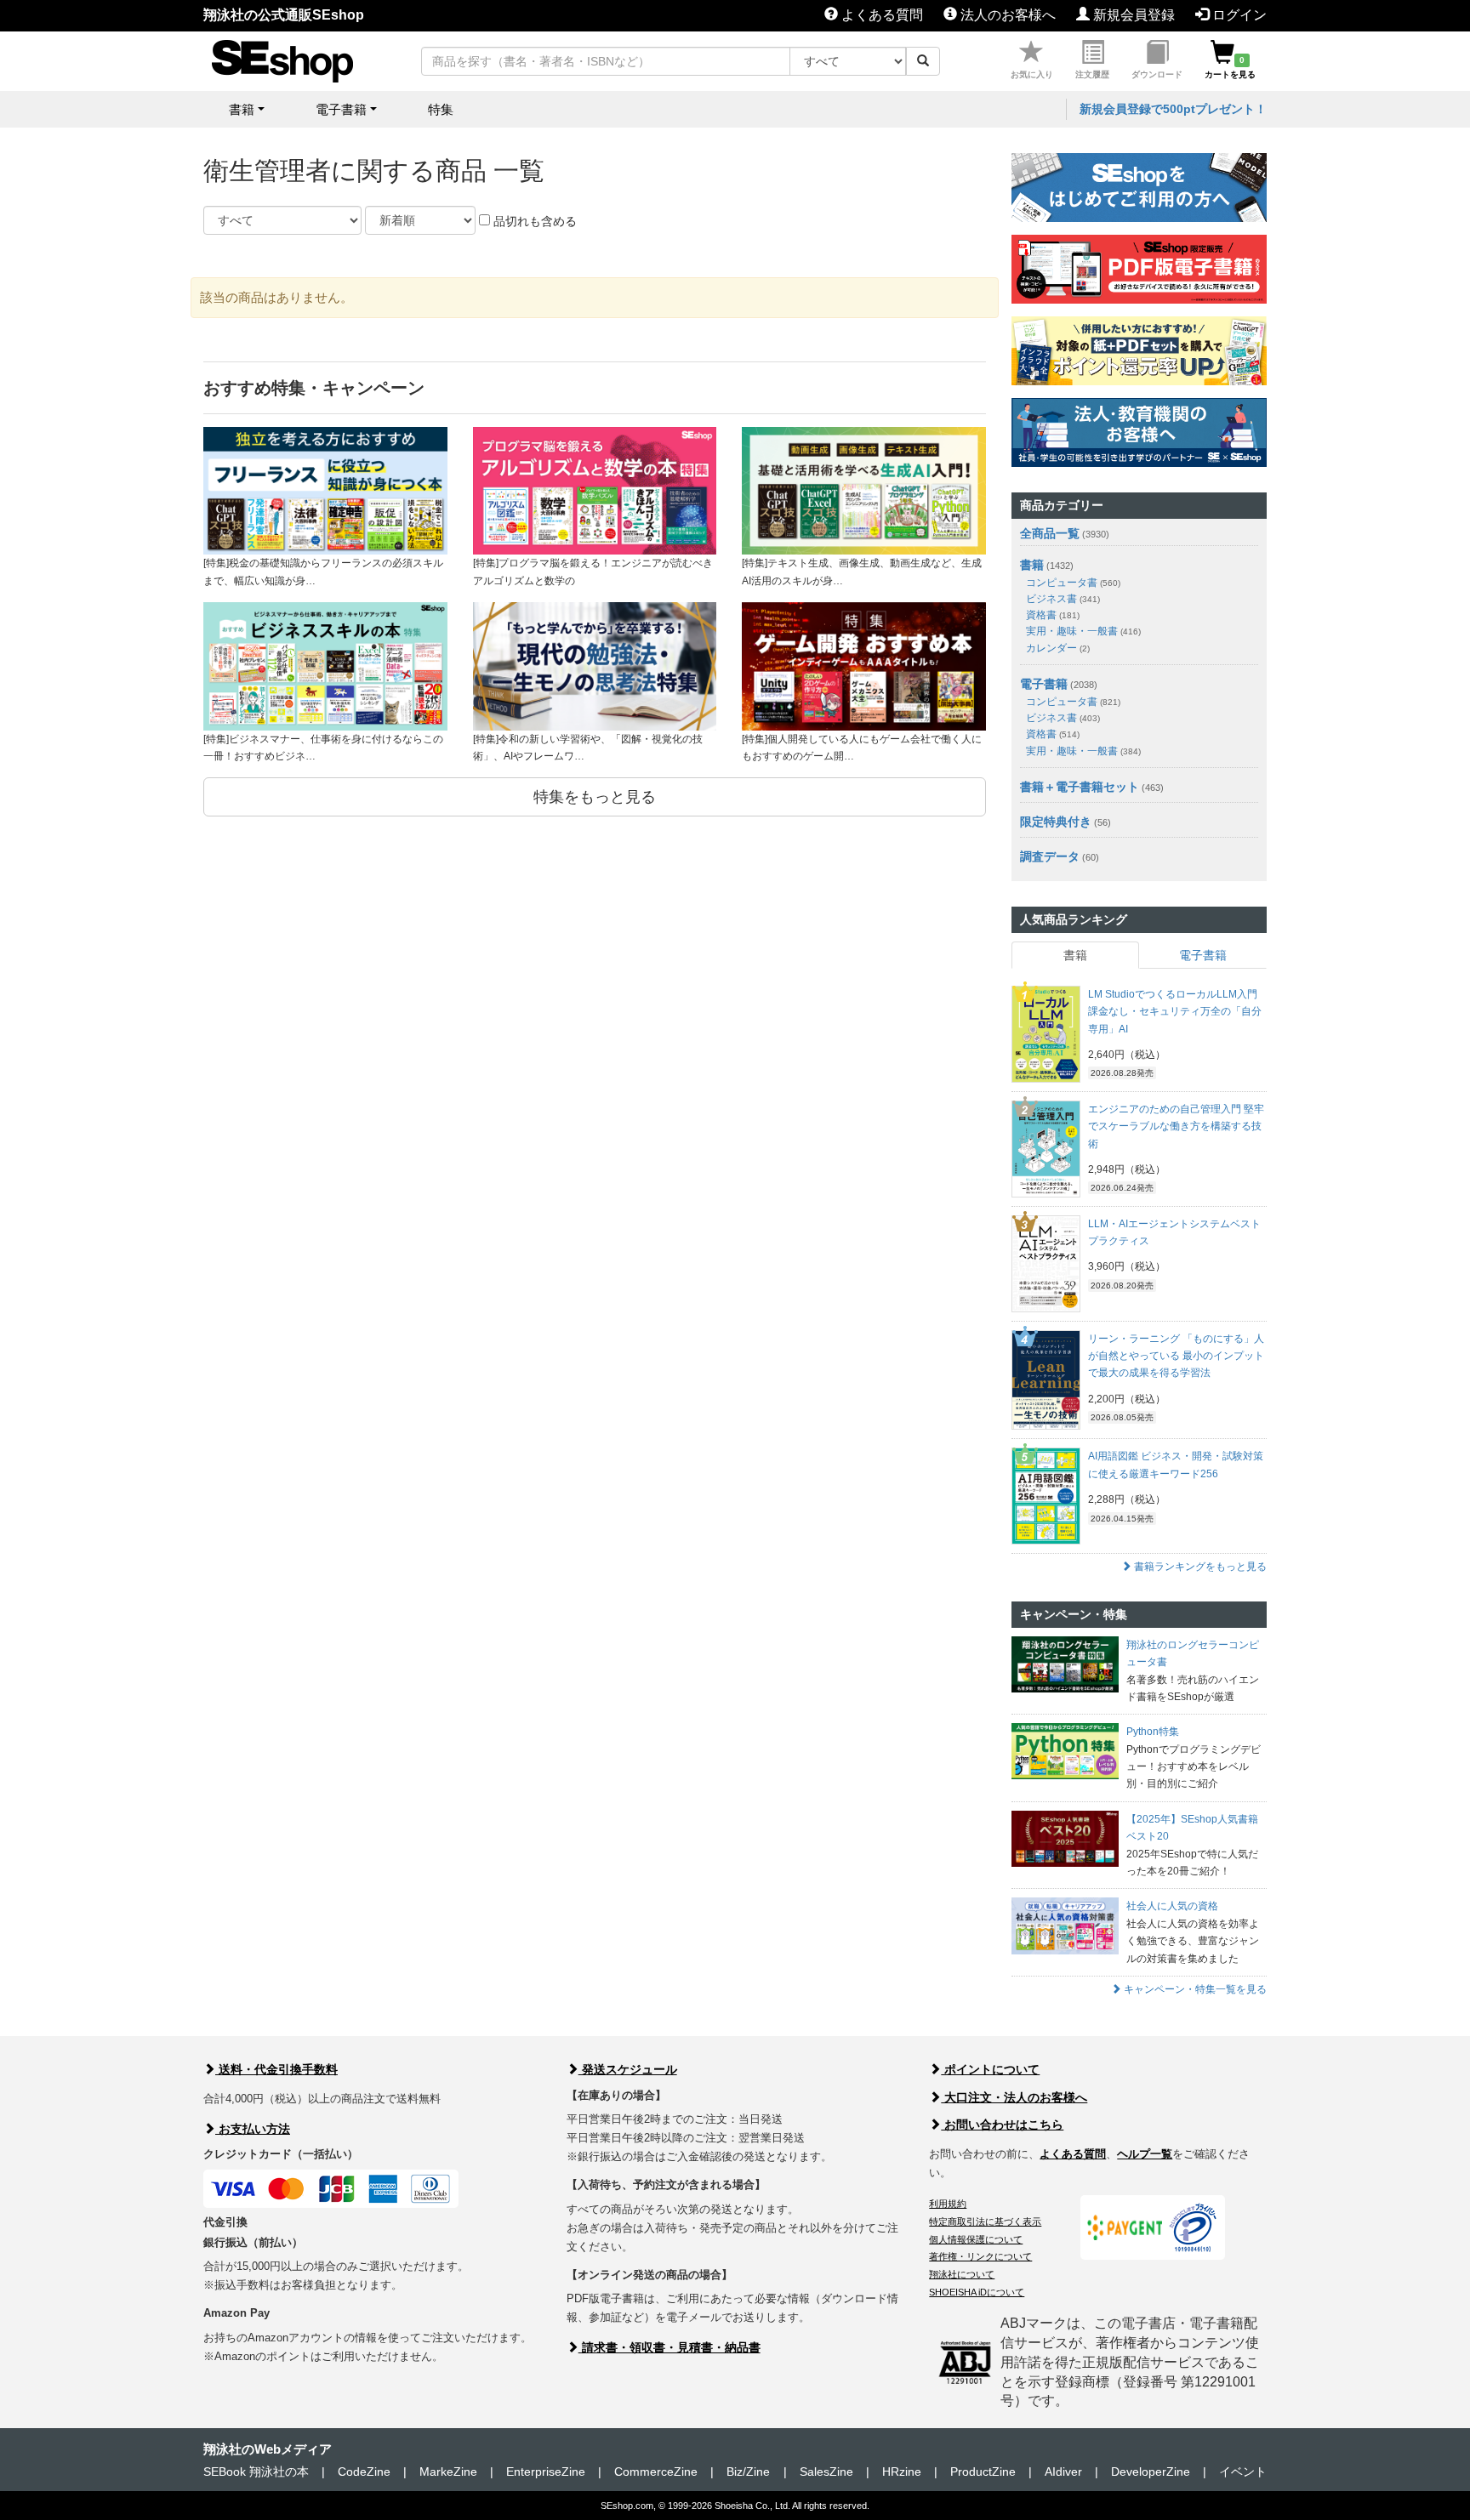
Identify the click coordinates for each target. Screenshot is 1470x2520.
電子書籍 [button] (341, 109)
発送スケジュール (628, 2069)
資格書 (1053, 615)
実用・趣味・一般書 (1083, 631)
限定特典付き (1056, 822)
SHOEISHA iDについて (977, 2292)
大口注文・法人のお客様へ (1014, 2097)
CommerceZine (656, 2472)
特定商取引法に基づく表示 (985, 2221)
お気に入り (1032, 74)
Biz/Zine (748, 2472)
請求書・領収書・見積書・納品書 (669, 2347)
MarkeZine (448, 2472)
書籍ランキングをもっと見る (1199, 1567)
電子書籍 (1044, 684)
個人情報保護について (976, 2239)
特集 (441, 109)
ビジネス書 (1063, 599)
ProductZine (983, 2472)
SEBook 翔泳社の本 (256, 2472)
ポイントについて (990, 2069)
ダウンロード (1157, 74)
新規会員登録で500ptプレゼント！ (1173, 109)
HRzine (902, 2472)
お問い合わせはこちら (1002, 2125)
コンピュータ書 (1073, 583)
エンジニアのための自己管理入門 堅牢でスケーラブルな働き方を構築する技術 (1176, 1126)
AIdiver (1063, 2472)
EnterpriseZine (546, 2472)
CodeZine (364, 2472)
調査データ (1050, 856)
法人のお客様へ (1006, 15)
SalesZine (826, 2472)
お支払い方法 (253, 2129)
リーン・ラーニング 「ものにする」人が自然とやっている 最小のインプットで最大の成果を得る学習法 (1176, 1356)
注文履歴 (1092, 74)
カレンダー (1058, 648)
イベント (1243, 2472)
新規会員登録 (1132, 15)
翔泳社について (962, 2274)
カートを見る (1230, 67)
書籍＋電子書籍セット (1080, 787)
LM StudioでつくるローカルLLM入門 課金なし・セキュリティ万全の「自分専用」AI (1175, 1012)
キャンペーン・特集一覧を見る (1194, 1989)
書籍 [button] (242, 109)
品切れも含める (533, 221)
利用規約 (948, 2204)
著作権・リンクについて (980, 2256)
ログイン (1238, 15)
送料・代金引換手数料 (276, 2069)
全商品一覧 (1050, 533)
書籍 (1032, 565)
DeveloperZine (1151, 2472)
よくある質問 (880, 15)
